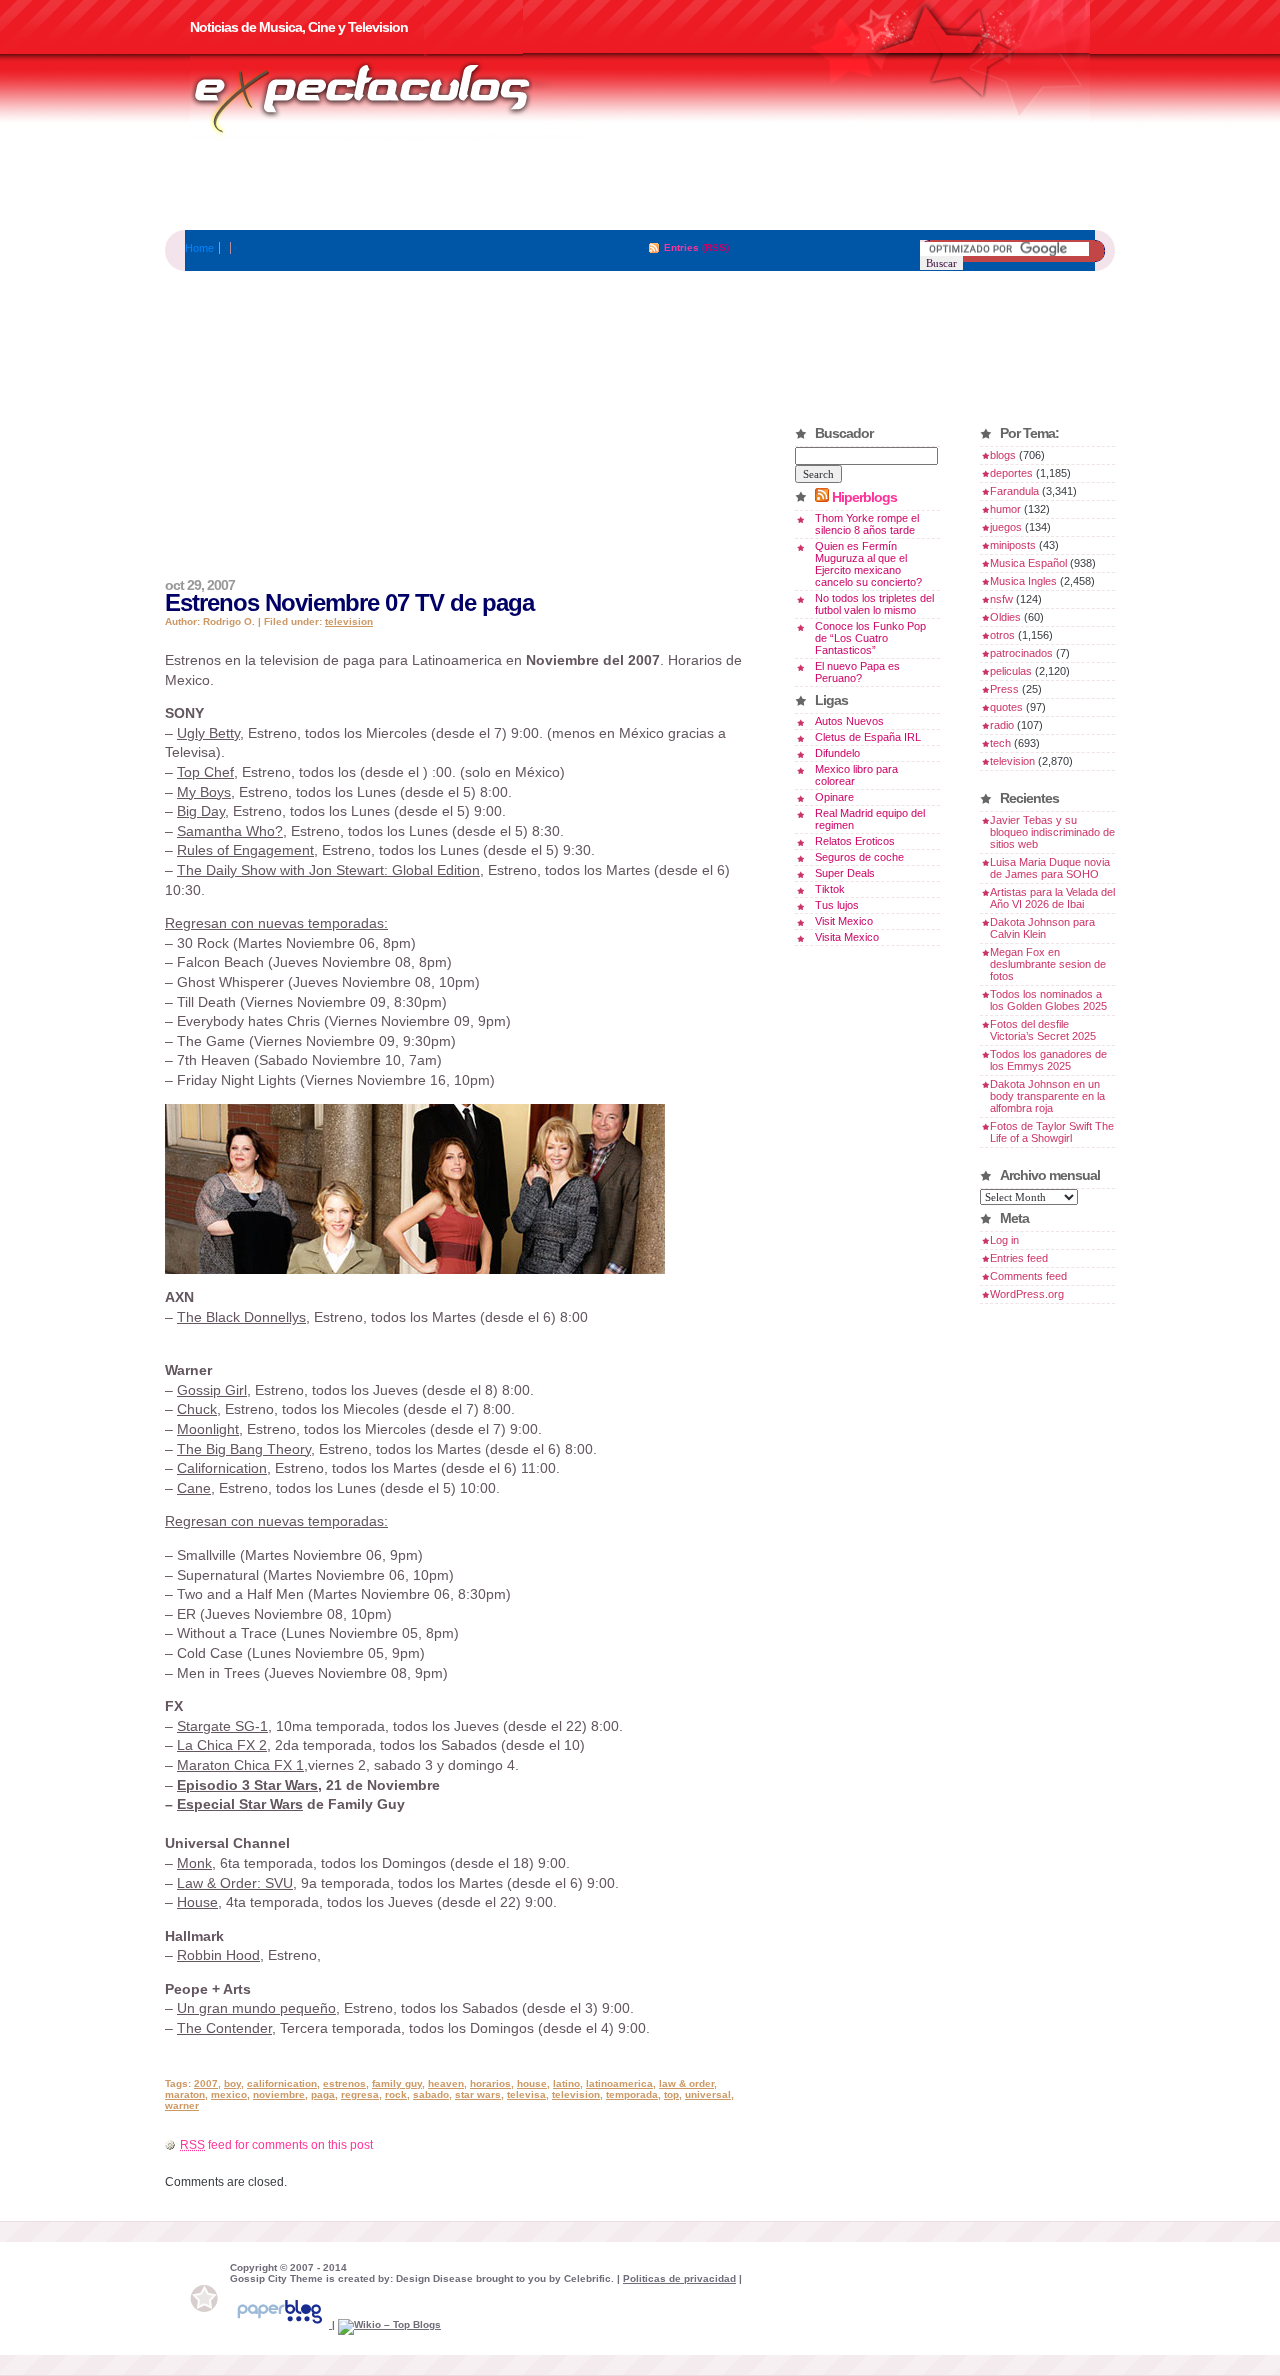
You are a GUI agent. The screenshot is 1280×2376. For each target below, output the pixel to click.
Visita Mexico (847, 937)
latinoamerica (619, 2083)
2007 (206, 2083)
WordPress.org (1027, 1294)
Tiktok (830, 889)
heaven (446, 2083)
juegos (1006, 527)
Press (1004, 689)
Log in (1004, 1240)
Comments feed (1028, 1276)
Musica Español (1028, 563)
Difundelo (837, 753)
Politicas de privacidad (679, 2278)
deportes (1011, 473)
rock (396, 2094)
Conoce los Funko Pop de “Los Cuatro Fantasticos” (870, 638)
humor (1005, 509)
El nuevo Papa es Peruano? (857, 672)
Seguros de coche (859, 857)
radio (1002, 725)
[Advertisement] (640, 185)
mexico (229, 2094)
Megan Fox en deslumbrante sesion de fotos (1048, 964)
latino (566, 2083)
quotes (1006, 707)
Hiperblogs (864, 497)
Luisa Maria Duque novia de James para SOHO (1050, 868)
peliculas (1011, 671)
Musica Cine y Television (388, 98)
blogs (1003, 455)
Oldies (1005, 617)
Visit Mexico (844, 921)
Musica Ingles (1023, 581)
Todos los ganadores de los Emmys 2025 (1048, 1060)
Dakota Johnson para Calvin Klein (1042, 928)
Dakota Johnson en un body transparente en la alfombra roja (1047, 1096)
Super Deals (845, 873)
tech (1000, 743)
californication (282, 2083)
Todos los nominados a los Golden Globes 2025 (1048, 1000)
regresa (360, 2094)
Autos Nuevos (849, 721)
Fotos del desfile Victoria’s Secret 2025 (1043, 1030)
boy (232, 2083)
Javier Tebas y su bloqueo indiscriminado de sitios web (1052, 832)
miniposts (1013, 545)
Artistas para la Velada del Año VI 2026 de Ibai (1052, 898)
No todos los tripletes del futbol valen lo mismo (874, 604)
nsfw (1001, 599)
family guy (397, 2083)
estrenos (344, 2083)
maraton (185, 2094)
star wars (478, 2094)
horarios (490, 2083)
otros (1002, 635)
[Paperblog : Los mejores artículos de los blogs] (281, 2324)
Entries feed (1019, 1258)
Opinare (834, 797)
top (671, 2094)
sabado (431, 2094)
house (532, 2083)
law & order (686, 2083)
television (349, 621)
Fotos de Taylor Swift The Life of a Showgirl (1052, 1132)
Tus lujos (837, 905)
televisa (526, 2094)
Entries (681, 247)
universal (708, 2094)
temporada (632, 2094)
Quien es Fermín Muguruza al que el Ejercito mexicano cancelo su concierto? (868, 564)
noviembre (279, 2094)
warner (182, 2105)
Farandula (1014, 491)
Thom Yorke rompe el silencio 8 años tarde (867, 524)
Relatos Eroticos (855, 841)
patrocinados (1021, 653)
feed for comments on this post (276, 2145)
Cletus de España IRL (868, 737)
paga (323, 2094)
